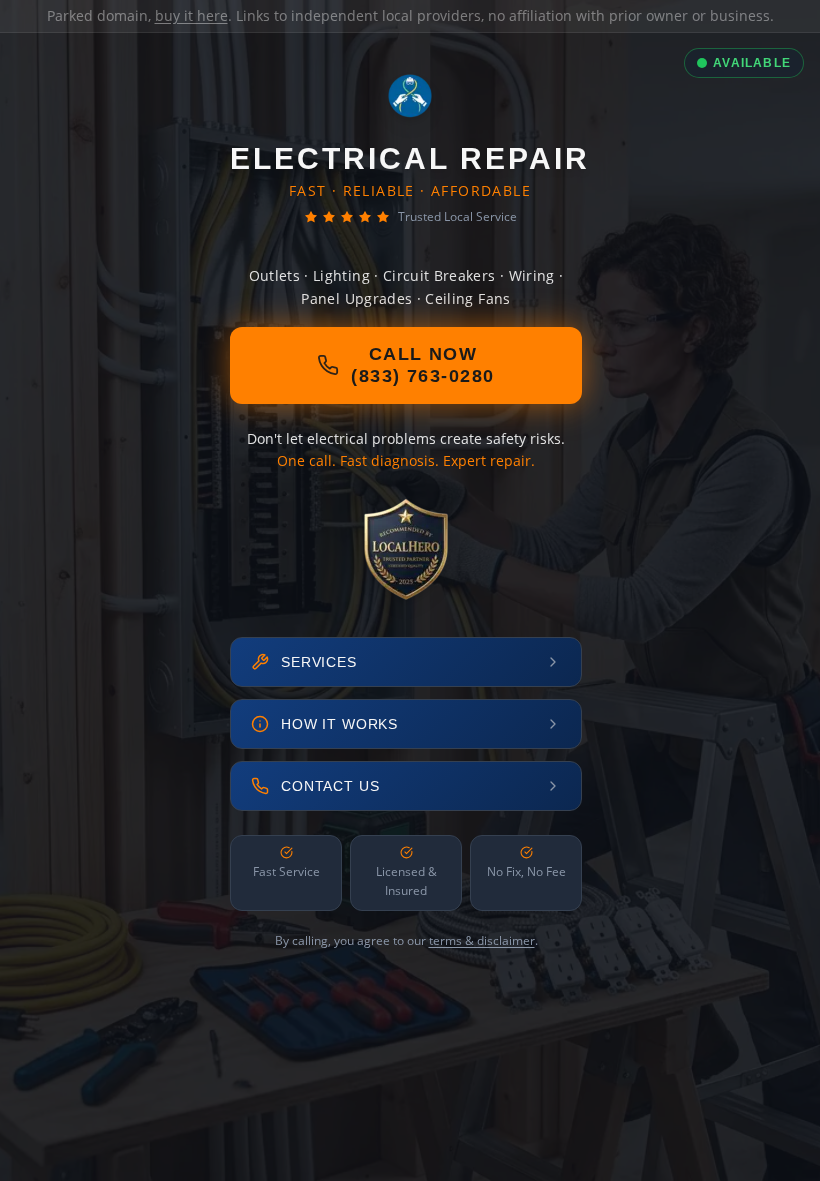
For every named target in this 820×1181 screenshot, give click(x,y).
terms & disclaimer (482, 940)
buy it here (191, 15)
